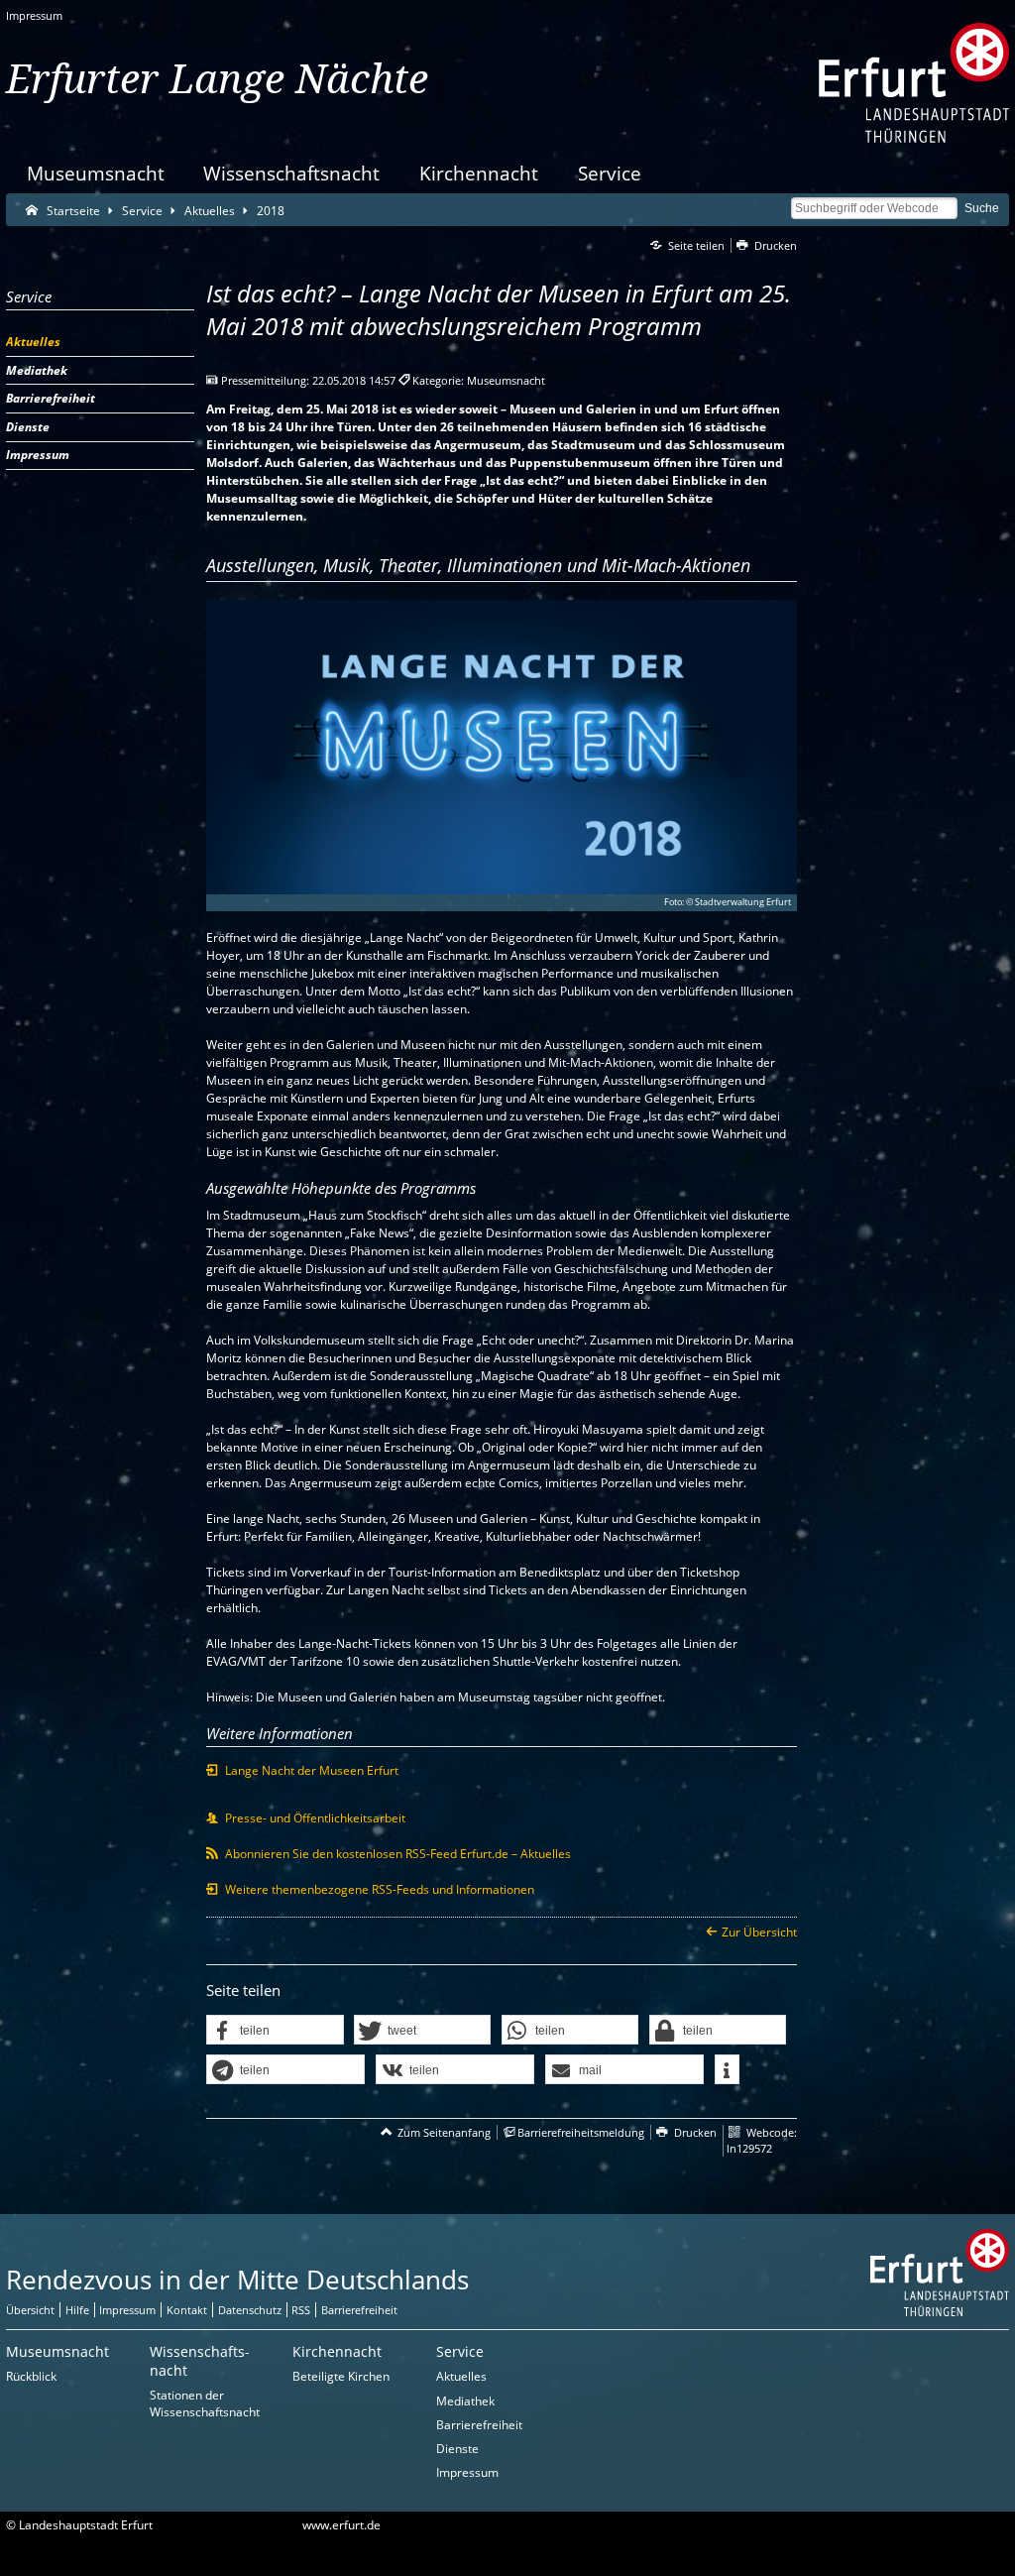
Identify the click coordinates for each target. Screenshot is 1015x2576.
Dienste (457, 2449)
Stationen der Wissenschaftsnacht (205, 2403)
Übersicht (30, 2310)
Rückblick (31, 2376)
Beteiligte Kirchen (341, 2376)
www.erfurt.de (341, 2525)
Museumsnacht (96, 173)
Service (610, 173)
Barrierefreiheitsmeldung (581, 2132)
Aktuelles (461, 2376)
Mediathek (465, 2401)
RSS (301, 2310)
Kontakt (187, 2310)
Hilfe (77, 2310)
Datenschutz (250, 2310)
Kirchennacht (479, 173)
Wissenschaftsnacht (291, 173)
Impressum (34, 15)
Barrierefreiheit (359, 2310)
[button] (275, 2031)
